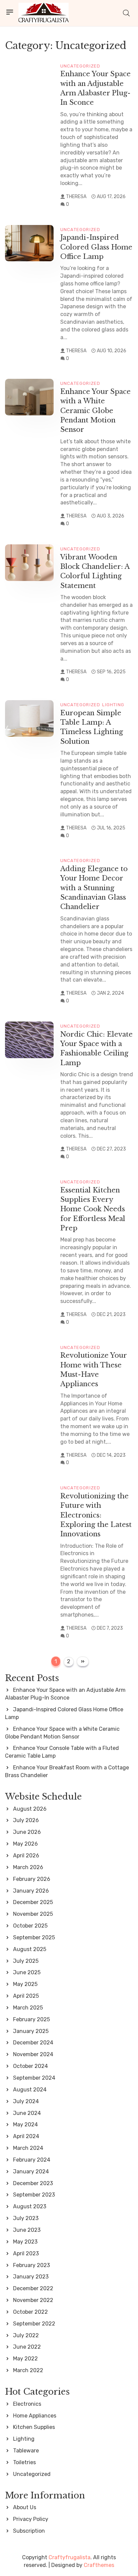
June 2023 (27, 2230)
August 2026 (30, 1809)
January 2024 (31, 2172)
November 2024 (33, 2054)
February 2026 (32, 1879)
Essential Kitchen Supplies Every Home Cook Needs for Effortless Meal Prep (93, 1209)
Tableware (26, 2451)
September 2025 (34, 1937)
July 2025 (26, 1961)
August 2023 (30, 2206)
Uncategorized (80, 66)
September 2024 (34, 2078)
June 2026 (27, 1832)
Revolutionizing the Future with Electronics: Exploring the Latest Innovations (96, 1515)
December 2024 (33, 2043)
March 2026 (28, 1867)
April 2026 (26, 1856)
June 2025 (27, 1972)
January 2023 (31, 2277)
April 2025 (26, 1996)
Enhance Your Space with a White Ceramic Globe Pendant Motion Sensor (95, 410)
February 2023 (31, 2265)
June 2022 (27, 2347)
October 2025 (30, 1926)
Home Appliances (35, 2416)
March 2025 (28, 2008)
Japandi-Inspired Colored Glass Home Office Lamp (96, 247)
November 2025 (33, 1914)
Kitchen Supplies (34, 2427)
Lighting (113, 705)
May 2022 (25, 2359)
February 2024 (32, 2160)
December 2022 (33, 2288)
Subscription (29, 2531)
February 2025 (31, 2019)
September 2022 (34, 2324)
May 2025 (25, 1984)
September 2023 (34, 2195)
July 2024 (26, 2101)
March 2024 (28, 2148)
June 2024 (27, 2113)
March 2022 (28, 2370)
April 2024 (26, 2136)
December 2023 (33, 2183)
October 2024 (30, 2066)
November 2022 (33, 2300)
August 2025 (30, 1949)
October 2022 (30, 2312)
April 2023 (26, 2253)
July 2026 (26, 1820)
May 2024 (25, 2125)
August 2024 (30, 2090)
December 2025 (33, 1902)
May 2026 (25, 1844)
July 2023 (26, 2218)
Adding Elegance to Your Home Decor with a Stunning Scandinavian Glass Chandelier (94, 888)
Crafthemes (99, 2565)
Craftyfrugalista (70, 2557)
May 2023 (25, 2242)
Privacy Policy (31, 2519)
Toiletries (24, 2462)
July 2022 (26, 2335)
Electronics (27, 2404)
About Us (25, 2507)
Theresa (76, 197)
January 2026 (31, 1891)
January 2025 (31, 2031)
